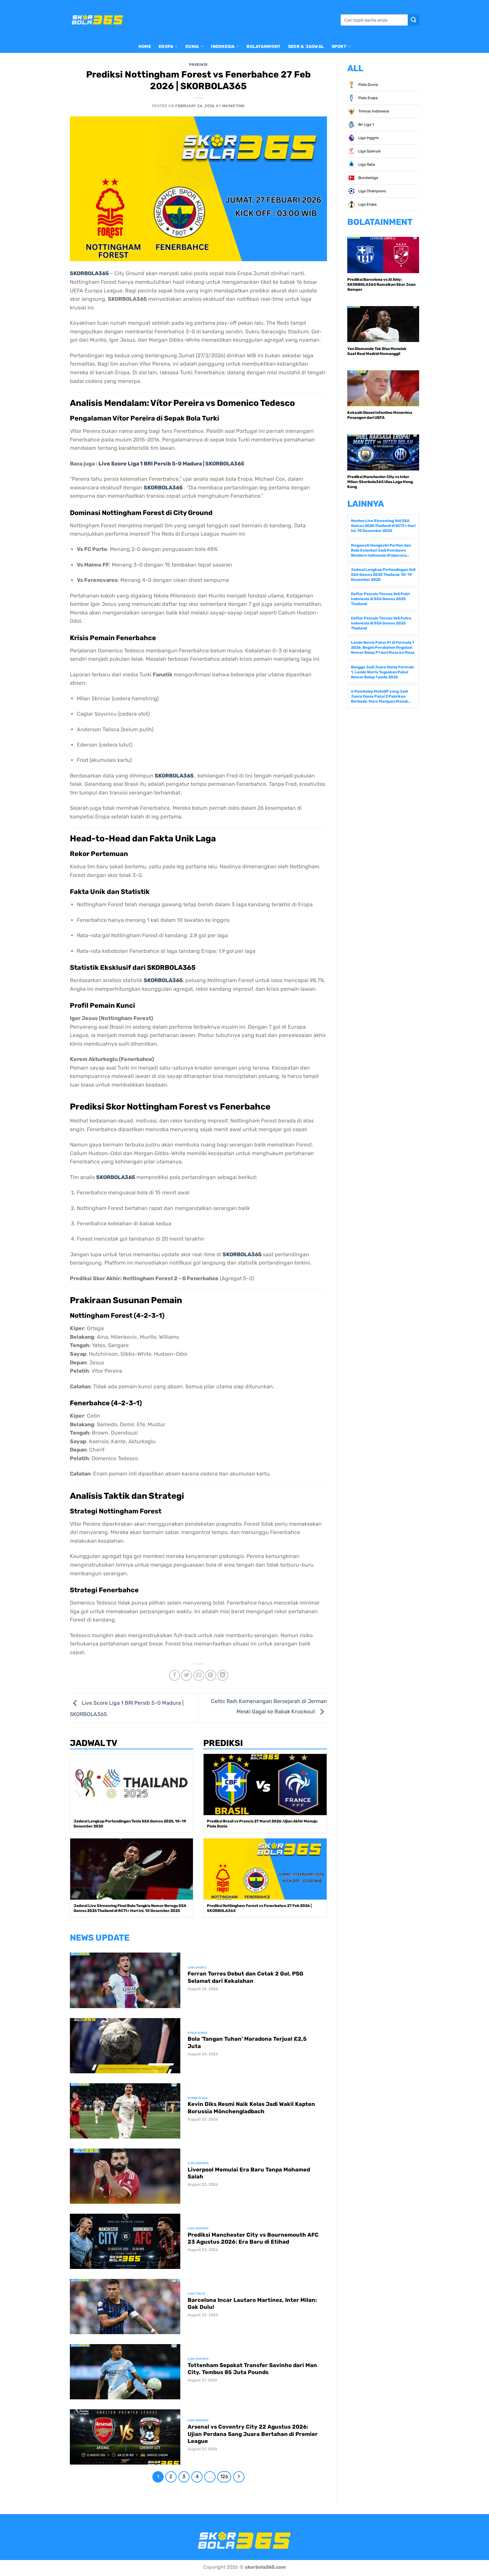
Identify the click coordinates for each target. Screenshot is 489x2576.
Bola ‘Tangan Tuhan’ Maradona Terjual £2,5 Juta (247, 2043)
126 (224, 2477)
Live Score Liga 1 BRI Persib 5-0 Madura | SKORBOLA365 (171, 464)
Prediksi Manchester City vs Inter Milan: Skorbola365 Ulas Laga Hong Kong (380, 482)
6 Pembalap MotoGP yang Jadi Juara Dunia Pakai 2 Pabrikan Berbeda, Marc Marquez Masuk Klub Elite (380, 696)
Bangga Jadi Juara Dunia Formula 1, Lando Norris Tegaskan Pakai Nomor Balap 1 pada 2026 (382, 672)
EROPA (166, 46)
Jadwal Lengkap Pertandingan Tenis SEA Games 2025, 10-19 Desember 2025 (130, 1824)
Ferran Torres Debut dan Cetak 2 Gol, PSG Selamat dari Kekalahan (245, 1977)
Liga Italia (366, 165)
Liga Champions (372, 191)
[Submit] (413, 20)
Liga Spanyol (369, 151)
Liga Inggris (368, 138)
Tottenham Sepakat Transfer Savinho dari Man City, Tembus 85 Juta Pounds (252, 2369)
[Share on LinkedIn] (223, 1675)
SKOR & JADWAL (306, 46)
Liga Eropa (367, 204)
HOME (145, 46)
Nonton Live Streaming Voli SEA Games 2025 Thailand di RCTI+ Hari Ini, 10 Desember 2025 (383, 526)
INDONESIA (223, 46)
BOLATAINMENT (263, 46)
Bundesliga (368, 178)
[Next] (239, 2477)
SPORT (339, 46)
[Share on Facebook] (174, 1675)
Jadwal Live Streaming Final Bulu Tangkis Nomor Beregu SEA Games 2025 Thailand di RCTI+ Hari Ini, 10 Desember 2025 (130, 1908)
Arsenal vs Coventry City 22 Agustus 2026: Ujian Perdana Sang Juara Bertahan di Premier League (253, 2434)
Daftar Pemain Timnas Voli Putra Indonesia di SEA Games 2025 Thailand (381, 623)
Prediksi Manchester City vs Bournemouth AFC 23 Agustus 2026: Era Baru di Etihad (253, 2238)
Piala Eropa (367, 98)
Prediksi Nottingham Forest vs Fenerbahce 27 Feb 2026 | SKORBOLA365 (259, 1908)
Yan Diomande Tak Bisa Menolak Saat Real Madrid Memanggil (377, 351)
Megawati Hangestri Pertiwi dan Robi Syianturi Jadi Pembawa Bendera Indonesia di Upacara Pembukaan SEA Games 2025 (381, 550)
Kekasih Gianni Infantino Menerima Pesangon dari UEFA (380, 415)
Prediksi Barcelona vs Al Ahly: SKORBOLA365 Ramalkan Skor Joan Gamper (381, 284)
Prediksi (198, 65)
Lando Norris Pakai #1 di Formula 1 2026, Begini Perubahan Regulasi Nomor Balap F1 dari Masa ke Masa (383, 647)
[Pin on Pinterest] (211, 1675)
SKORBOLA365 (89, 273)
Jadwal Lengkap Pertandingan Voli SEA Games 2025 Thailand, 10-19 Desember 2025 (383, 575)
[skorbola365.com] (97, 20)
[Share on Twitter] (186, 1675)
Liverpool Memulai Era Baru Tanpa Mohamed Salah (249, 2173)
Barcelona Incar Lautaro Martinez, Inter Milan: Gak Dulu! (252, 2304)
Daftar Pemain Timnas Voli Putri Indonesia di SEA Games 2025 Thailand (380, 599)
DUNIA (192, 46)
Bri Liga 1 (366, 125)
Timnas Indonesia (373, 111)
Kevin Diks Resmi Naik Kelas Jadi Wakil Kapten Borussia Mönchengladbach (251, 2108)
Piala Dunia (368, 85)
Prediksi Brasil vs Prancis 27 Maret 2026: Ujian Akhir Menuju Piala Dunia (262, 1824)
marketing (234, 106)
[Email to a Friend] (199, 1675)
